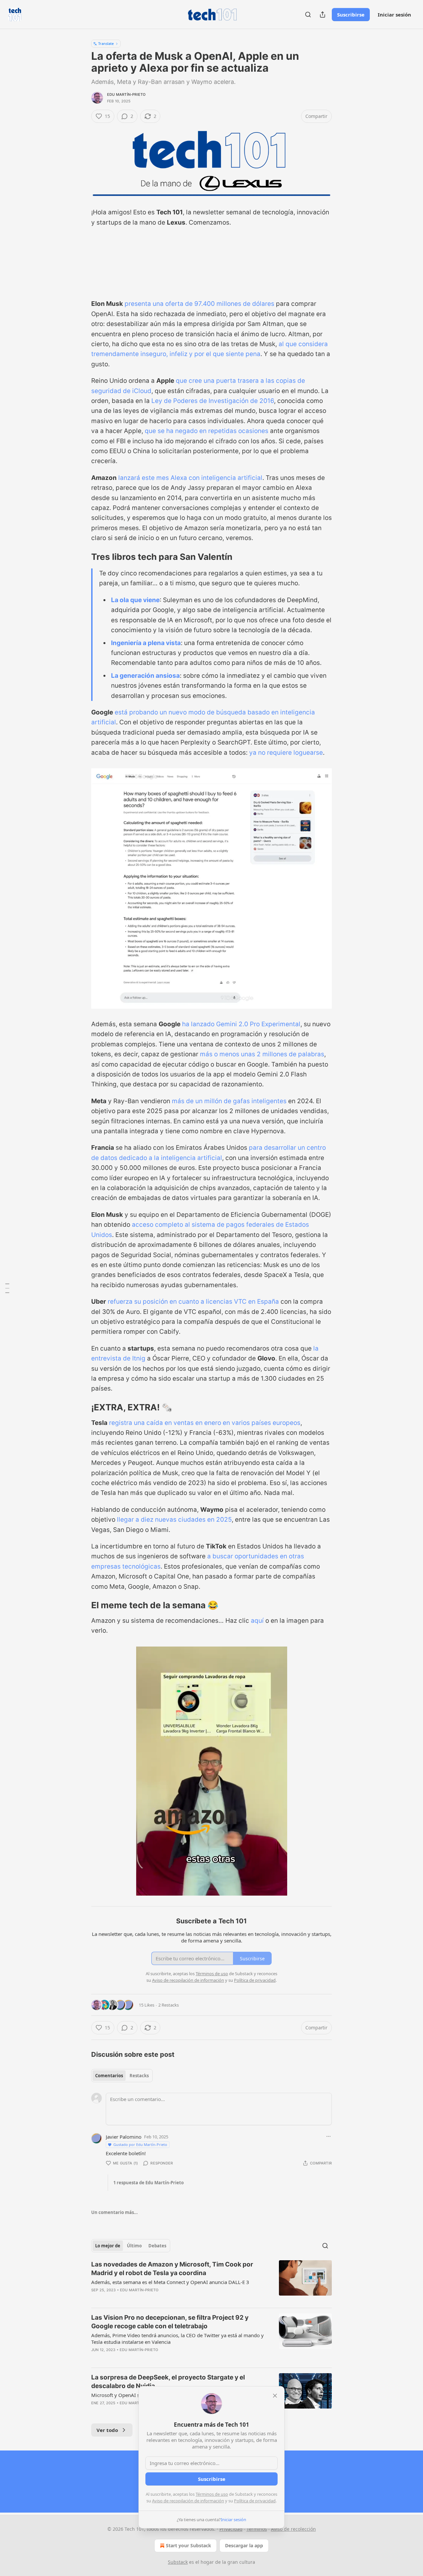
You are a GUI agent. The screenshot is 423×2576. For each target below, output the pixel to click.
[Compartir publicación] (323, 15)
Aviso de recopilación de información (188, 2501)
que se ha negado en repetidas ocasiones (207, 431)
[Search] (308, 15)
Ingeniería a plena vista (146, 643)
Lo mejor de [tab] (108, 2246)
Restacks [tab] (139, 2076)
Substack (178, 2562)
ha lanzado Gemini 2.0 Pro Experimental (241, 1024)
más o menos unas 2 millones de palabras (262, 1054)
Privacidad (231, 2529)
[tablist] (122, 2076)
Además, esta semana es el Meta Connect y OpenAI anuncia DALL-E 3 (170, 2282)
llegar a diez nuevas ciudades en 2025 (174, 1520)
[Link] (82, 557)
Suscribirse (351, 15)
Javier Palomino (124, 2137)
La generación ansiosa (145, 676)
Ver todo (107, 2430)
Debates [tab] (157, 2246)
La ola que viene (135, 600)
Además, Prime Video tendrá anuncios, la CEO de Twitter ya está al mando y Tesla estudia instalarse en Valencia (177, 2339)
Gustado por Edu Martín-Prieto (140, 2144)
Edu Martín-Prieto (126, 94)
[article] (211, 2281)
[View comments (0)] (157, 2358)
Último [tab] (134, 2246)
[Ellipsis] (328, 2136)
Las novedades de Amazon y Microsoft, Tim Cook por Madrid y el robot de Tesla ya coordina (172, 2269)
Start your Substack (189, 2545)
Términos (257, 2529)
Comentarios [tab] (109, 2076)
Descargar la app (244, 2545)
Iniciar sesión (394, 15)
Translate (106, 43)
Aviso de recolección (293, 2529)
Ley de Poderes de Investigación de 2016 (213, 401)
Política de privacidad (255, 2501)
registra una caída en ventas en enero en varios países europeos (205, 1423)
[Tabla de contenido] (7, 1288)
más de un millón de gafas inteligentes (229, 1101)
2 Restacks (169, 2005)
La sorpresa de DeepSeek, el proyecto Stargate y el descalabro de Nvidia (168, 2382)
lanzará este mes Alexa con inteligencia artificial (190, 478)
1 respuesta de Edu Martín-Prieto (149, 2183)
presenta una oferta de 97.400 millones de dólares (199, 304)
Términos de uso (212, 2494)
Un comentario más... (115, 2212)
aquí (257, 1621)
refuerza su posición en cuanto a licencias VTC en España (193, 1302)
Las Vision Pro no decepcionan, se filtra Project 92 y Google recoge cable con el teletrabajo (170, 2322)
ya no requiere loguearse (286, 753)
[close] (275, 2396)
